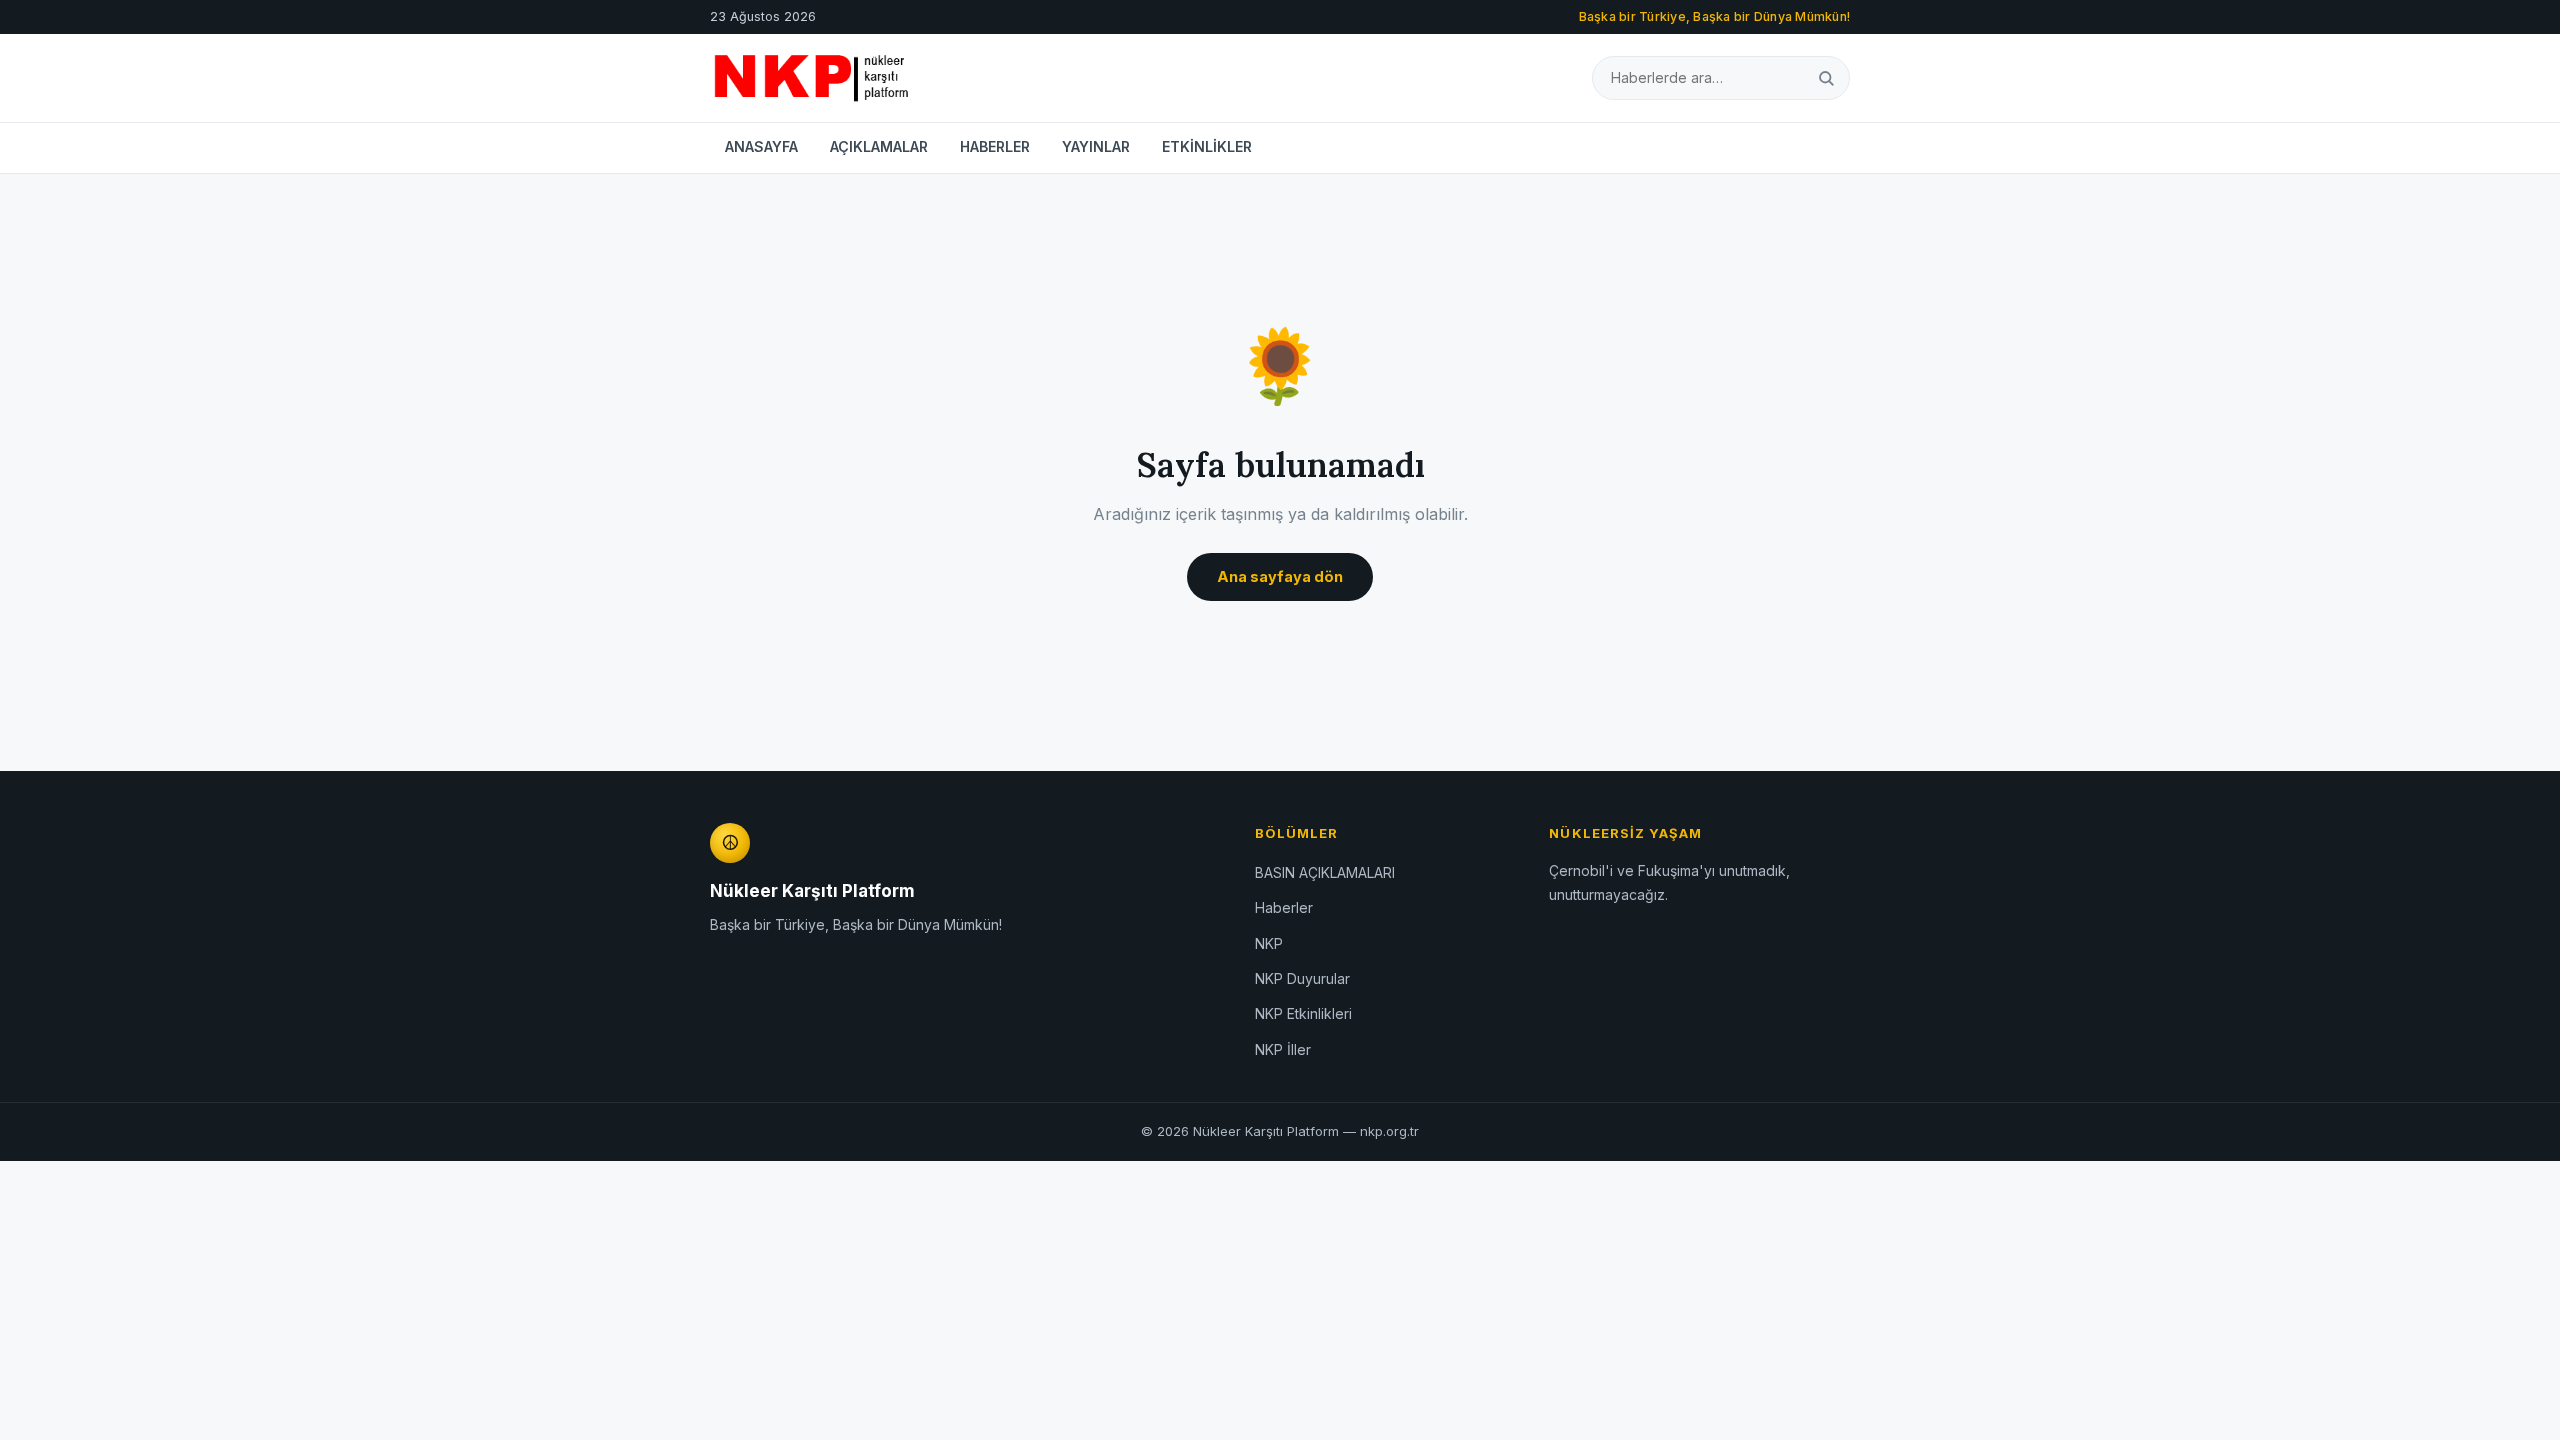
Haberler (1284, 907)
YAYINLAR (1096, 146)
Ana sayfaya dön (1280, 576)
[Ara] (1826, 77)
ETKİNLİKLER (1207, 146)
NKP (1269, 943)
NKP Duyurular (1302, 978)
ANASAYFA (761, 146)
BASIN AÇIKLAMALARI (1325, 872)
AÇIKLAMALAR (879, 146)
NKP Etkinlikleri (1303, 1013)
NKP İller (1283, 1049)
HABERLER (995, 146)
